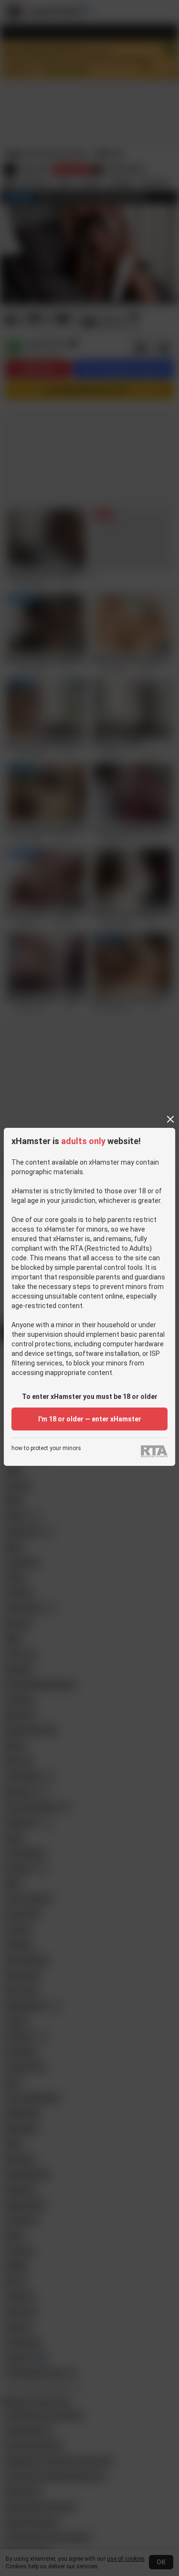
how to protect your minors (46, 1448)
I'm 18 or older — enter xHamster (90, 1419)
